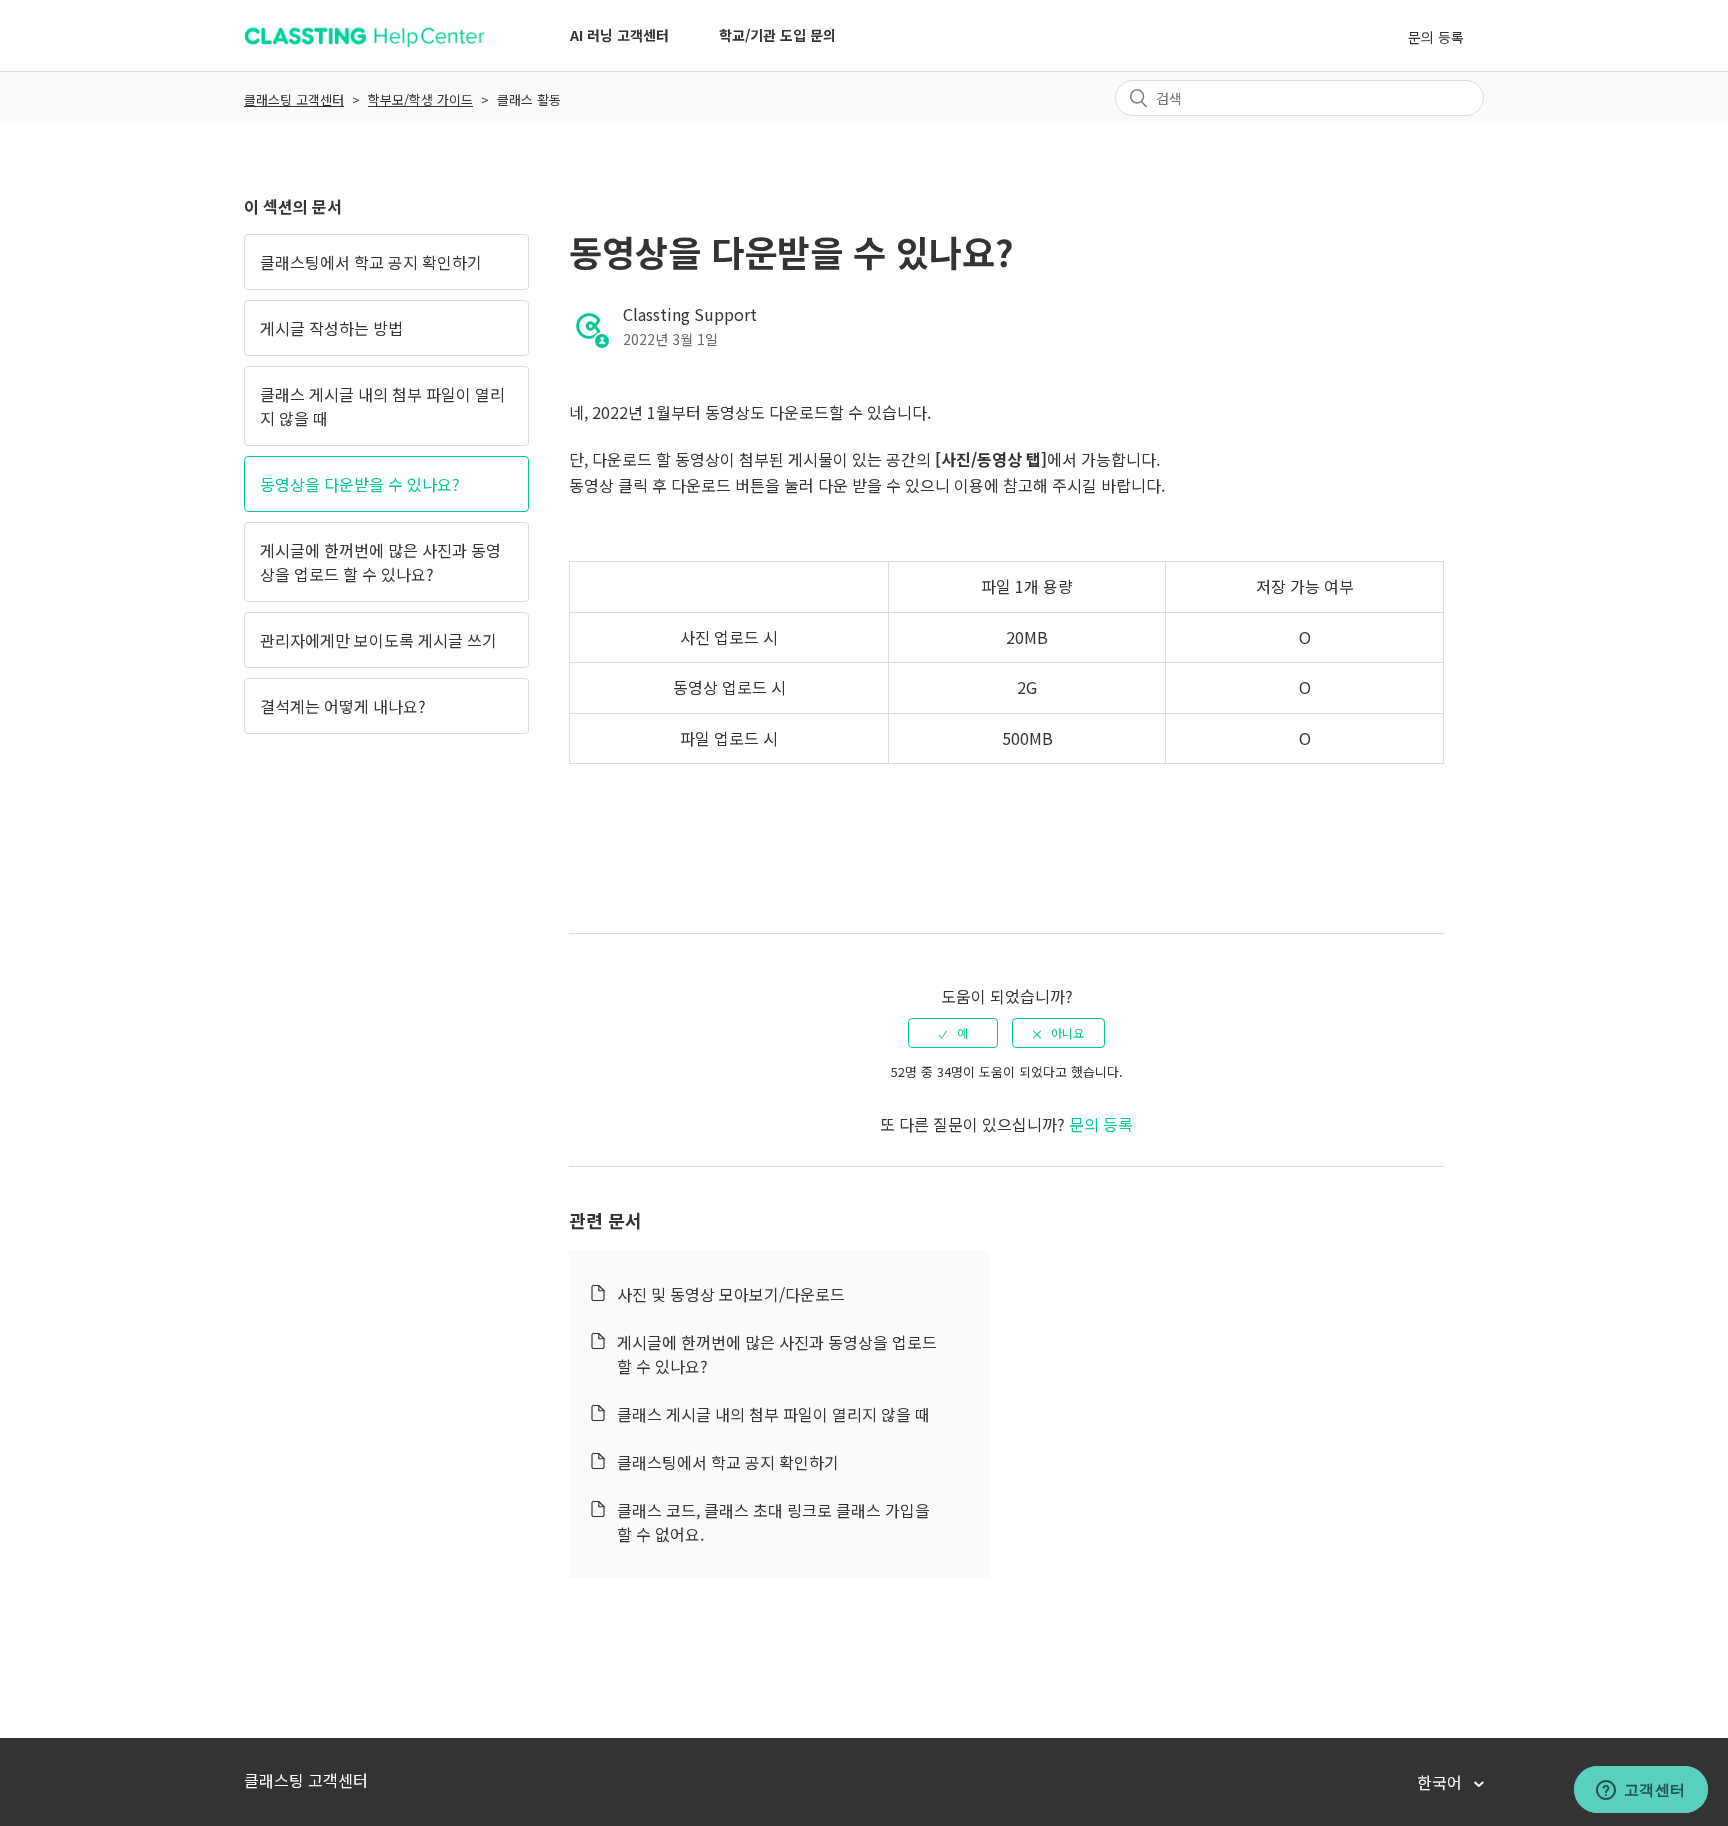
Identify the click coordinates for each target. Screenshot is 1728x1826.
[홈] (364, 45)
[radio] (953, 1033)
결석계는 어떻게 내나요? (343, 706)
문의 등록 (1436, 37)
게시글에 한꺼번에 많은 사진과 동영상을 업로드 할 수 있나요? (380, 562)
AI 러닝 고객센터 (619, 35)
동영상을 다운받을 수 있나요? (360, 484)
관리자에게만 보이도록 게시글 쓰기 (378, 640)
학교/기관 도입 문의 (777, 35)
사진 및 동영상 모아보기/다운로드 (731, 1294)
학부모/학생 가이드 (420, 99)
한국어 (1441, 1782)
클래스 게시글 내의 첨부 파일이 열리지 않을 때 (382, 406)
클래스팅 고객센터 (294, 99)
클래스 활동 (529, 99)
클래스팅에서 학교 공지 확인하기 (371, 262)
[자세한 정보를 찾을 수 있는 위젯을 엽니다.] (1640, 1791)
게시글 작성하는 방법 (331, 328)
